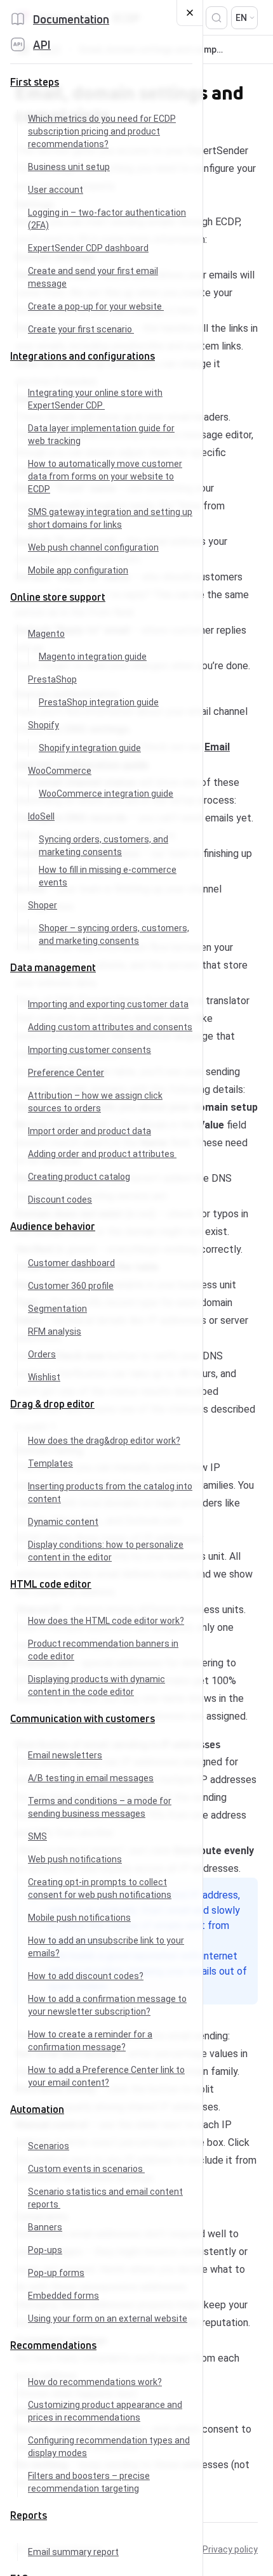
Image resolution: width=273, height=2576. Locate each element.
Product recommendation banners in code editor (103, 1650)
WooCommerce (60, 771)
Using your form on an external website (108, 2318)
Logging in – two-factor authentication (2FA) (107, 219)
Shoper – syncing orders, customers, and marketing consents (114, 934)
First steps (35, 82)
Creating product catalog (79, 1177)
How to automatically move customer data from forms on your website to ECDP (105, 476)
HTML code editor (51, 1584)
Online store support (58, 597)
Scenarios (49, 2146)
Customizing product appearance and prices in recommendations (105, 2411)
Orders (42, 1354)
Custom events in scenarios (86, 2169)
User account (56, 190)
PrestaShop (52, 679)
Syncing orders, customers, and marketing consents (103, 846)
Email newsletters (65, 1755)
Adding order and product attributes (102, 1154)
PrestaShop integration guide (99, 702)
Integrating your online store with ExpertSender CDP (95, 399)
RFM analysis (55, 1331)
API (42, 44)
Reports (29, 2515)
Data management (53, 967)
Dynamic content (63, 1522)
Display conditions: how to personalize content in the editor (106, 1551)
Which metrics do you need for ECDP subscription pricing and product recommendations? (102, 131)
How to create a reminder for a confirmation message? (90, 2041)
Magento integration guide (93, 657)
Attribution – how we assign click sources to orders (95, 1102)
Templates (50, 1463)
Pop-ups (45, 2250)
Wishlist (44, 1377)
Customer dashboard (71, 1263)
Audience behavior (53, 1226)
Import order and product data (90, 1131)
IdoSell (41, 816)
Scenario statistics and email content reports (105, 2198)
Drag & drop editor (52, 1404)
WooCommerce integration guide (106, 794)
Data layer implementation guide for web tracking (101, 435)
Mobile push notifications (79, 1918)
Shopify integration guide (90, 748)
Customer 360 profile (71, 1286)
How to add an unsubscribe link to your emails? (106, 1947)
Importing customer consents (90, 1050)
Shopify (43, 725)
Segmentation (57, 1309)
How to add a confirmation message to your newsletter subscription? (107, 2005)
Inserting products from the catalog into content (110, 1493)
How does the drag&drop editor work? (104, 1441)
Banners (45, 2227)
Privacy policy (230, 2549)
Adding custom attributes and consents (110, 1027)
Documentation (71, 19)
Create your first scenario (81, 329)
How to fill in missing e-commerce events (108, 876)
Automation (37, 2109)
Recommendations (53, 2345)
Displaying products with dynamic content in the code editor (97, 1685)
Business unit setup (69, 167)
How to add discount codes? (86, 1976)
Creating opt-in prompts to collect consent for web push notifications (100, 1888)
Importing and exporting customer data (108, 1004)
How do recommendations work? (95, 2382)
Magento (46, 634)
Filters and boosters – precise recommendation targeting (89, 2482)
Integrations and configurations (83, 356)
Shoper (43, 905)
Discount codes (60, 1200)
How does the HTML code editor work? (106, 1621)
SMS (37, 1836)
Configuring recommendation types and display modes (109, 2447)
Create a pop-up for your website (96, 306)
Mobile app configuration (78, 570)
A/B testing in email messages (91, 1778)
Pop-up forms (56, 2273)
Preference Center (66, 1073)
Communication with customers (83, 1718)
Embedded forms (63, 2296)
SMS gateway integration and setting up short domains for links (110, 518)
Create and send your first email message (93, 277)
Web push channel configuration (93, 547)
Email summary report (73, 2552)
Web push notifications (75, 1859)
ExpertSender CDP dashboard (88, 248)
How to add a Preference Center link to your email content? (106, 2076)
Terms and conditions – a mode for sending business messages (100, 1807)
